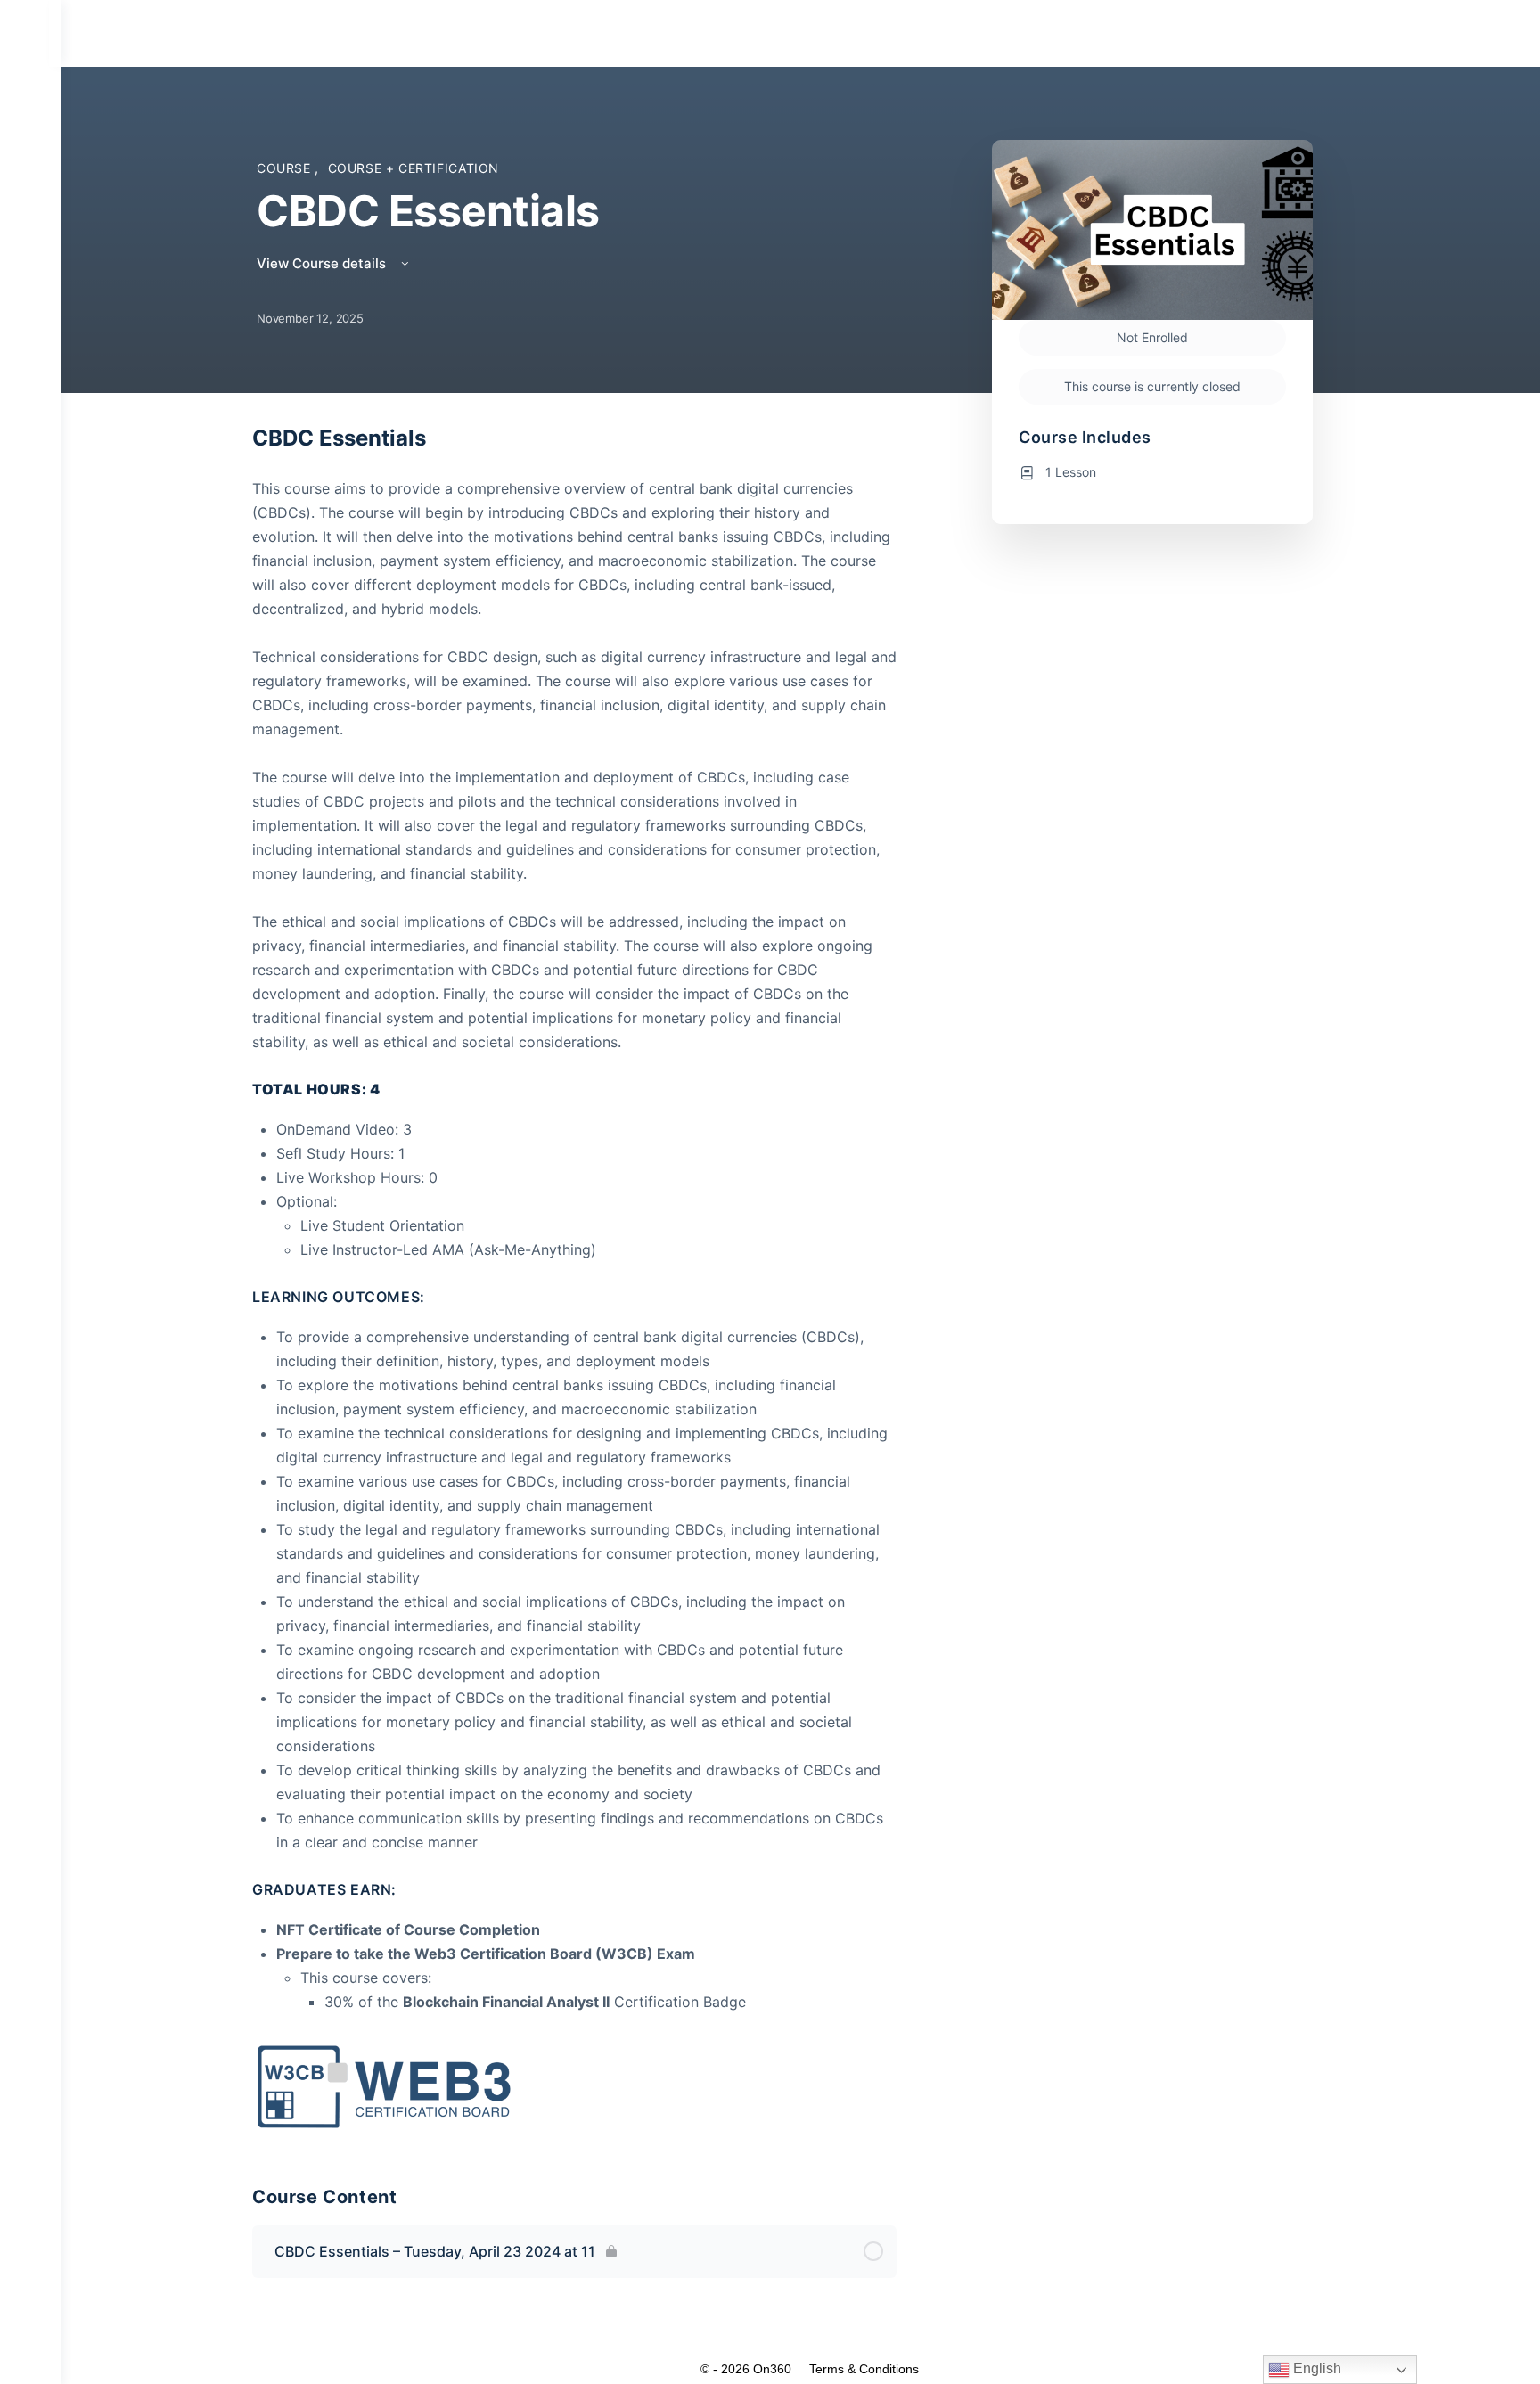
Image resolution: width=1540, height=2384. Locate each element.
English (1315, 2368)
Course (286, 168)
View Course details (323, 263)
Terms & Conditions (864, 2369)
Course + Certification (414, 168)
